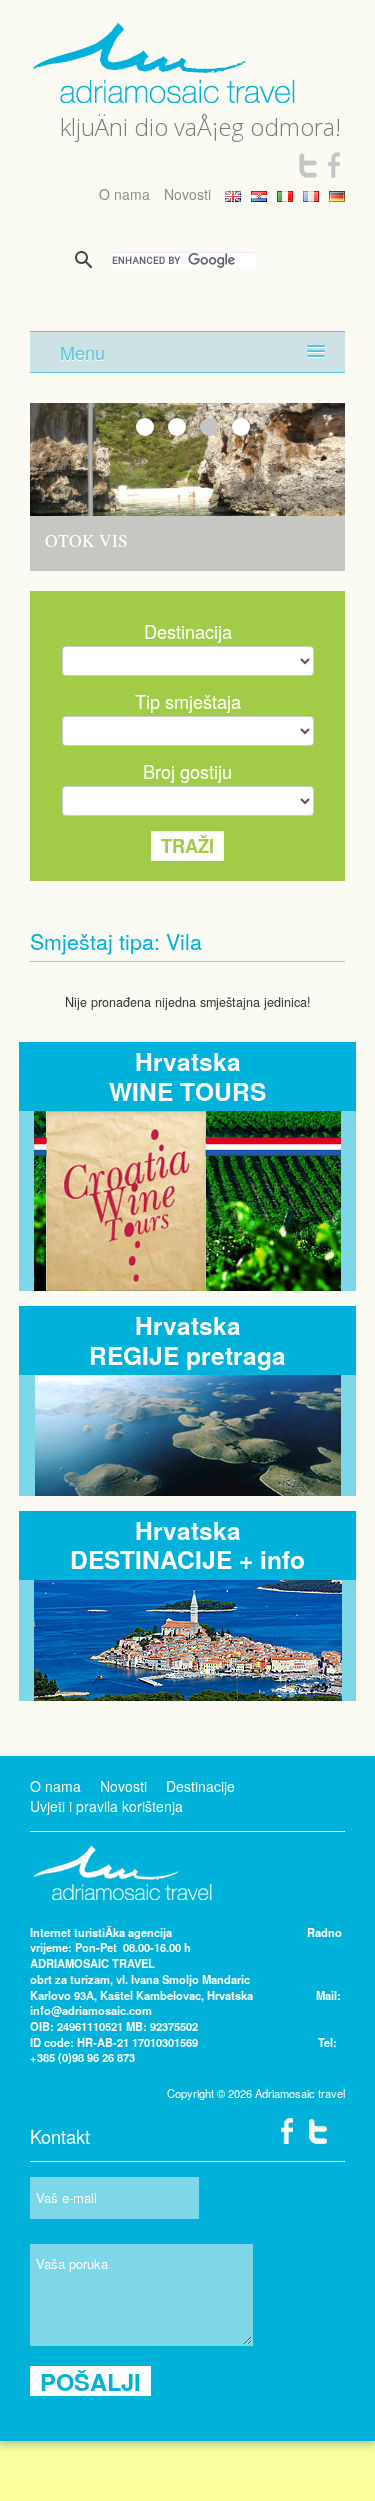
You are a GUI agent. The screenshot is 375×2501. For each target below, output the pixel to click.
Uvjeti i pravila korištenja (106, 1806)
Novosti (187, 194)
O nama (124, 194)
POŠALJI (90, 2381)
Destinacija (188, 631)
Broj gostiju (187, 771)
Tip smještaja (188, 701)
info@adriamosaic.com (91, 2010)
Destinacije (200, 1786)
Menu (82, 352)
